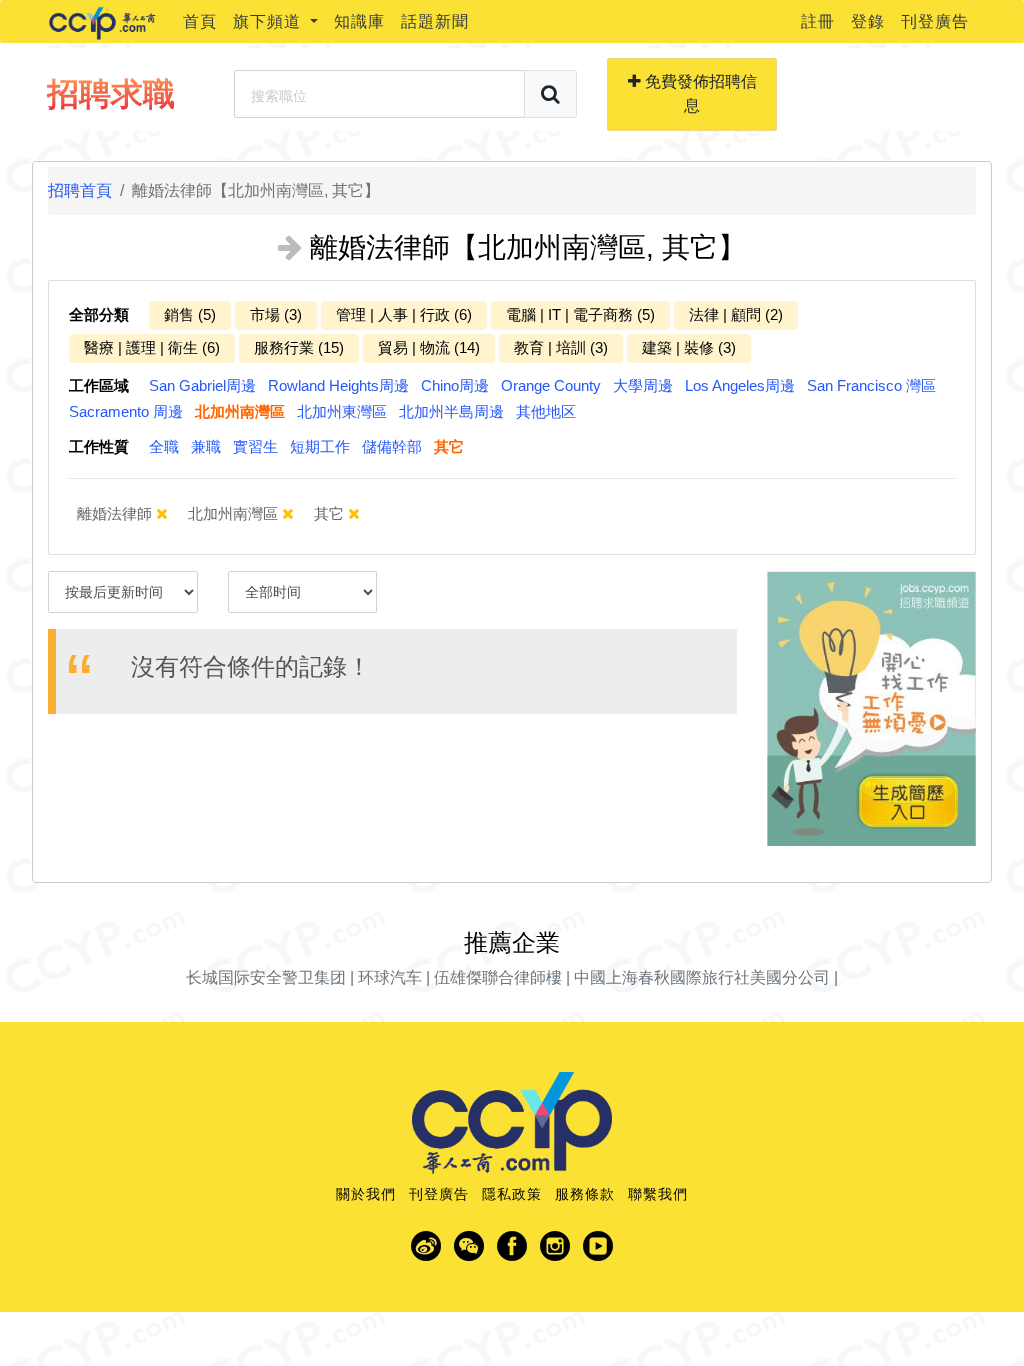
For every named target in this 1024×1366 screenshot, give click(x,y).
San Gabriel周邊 (202, 385)
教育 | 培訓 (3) (561, 347)
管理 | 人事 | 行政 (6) (404, 314)
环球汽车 (390, 977)
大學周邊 (643, 385)
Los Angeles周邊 (740, 385)
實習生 (255, 446)
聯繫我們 (658, 1194)
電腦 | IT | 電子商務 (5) (580, 314)
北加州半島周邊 (451, 411)
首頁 (200, 21)
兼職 (206, 446)
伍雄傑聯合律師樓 (498, 977)
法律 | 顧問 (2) (736, 314)
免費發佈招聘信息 (699, 93)
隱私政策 (512, 1194)
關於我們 (366, 1194)
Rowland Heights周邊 (338, 385)
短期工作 (320, 446)
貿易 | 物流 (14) (429, 347)
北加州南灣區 (240, 411)
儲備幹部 (392, 446)
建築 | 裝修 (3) (689, 347)
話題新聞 (435, 21)
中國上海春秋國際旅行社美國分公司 (702, 977)
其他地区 (546, 411)
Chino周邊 (455, 385)
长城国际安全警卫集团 (266, 977)
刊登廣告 (935, 21)
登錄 (868, 21)
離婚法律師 (116, 513)
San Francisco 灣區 (871, 385)
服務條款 (585, 1194)
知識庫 (359, 21)
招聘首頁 (80, 190)
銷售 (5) (190, 314)
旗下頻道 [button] (269, 21)
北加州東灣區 (342, 411)
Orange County (551, 385)
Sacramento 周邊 (126, 411)
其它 (449, 446)
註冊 (818, 21)
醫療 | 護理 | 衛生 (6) (152, 347)
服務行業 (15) (299, 347)
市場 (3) (276, 314)
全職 (164, 446)
